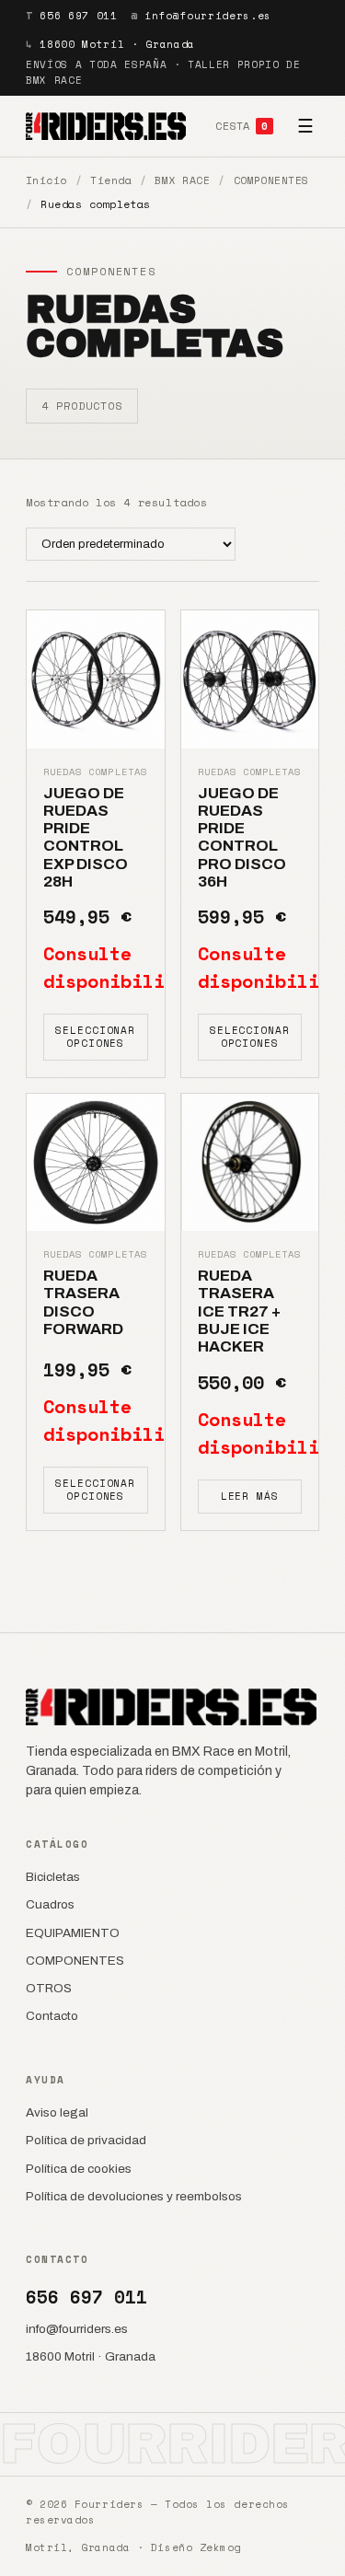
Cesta (241, 126)
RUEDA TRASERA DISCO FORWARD (83, 1302)
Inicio (46, 180)
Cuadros (50, 1904)
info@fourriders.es (208, 16)
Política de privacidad (86, 2140)
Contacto (52, 2016)
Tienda (111, 180)
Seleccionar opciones (95, 1036)
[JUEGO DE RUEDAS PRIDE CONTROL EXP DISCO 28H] (96, 679)
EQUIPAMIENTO (73, 1933)
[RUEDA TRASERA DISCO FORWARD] (96, 1163)
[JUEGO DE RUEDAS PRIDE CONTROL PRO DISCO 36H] (250, 679)
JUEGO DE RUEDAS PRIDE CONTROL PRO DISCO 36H (242, 838)
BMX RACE (182, 180)
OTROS (49, 1988)
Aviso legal (57, 2112)
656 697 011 (78, 16)
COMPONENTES (271, 180)
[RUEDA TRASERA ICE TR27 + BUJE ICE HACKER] (250, 1163)
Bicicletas (53, 1877)
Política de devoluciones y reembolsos (134, 2196)
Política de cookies (79, 2169)
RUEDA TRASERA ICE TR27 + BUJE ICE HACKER (239, 1311)
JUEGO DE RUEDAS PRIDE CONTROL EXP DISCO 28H (86, 838)
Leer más (250, 1496)
